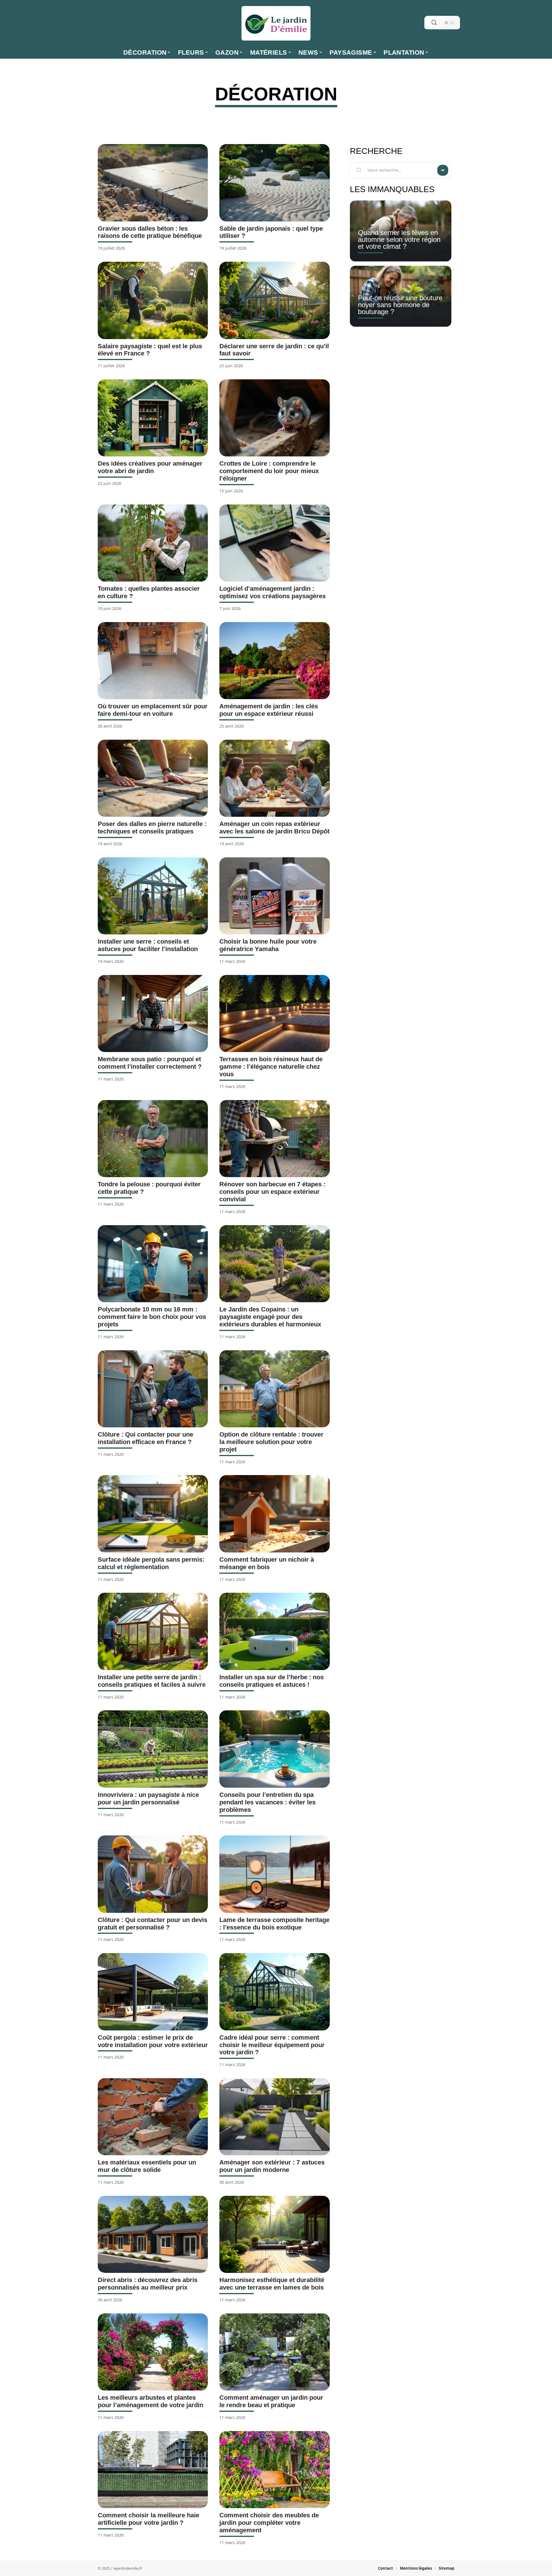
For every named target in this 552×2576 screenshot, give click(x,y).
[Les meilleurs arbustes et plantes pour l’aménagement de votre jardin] (153, 2352)
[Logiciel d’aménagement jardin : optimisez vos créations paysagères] (274, 543)
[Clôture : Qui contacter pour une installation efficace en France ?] (153, 1389)
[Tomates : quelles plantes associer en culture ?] (153, 543)
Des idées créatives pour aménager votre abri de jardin (150, 467)
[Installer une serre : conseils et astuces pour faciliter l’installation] (153, 896)
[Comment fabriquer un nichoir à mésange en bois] (274, 1514)
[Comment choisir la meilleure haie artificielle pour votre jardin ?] (153, 2470)
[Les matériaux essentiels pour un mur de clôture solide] (153, 2117)
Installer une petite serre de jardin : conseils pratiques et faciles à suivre (152, 1681)
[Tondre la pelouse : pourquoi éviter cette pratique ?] (153, 1139)
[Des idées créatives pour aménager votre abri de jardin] (153, 418)
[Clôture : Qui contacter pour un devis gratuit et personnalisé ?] (153, 1874)
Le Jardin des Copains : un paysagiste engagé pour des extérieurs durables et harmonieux (270, 1317)
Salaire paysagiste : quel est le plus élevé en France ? (150, 350)
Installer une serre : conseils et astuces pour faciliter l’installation (148, 945)
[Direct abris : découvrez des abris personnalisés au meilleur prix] (153, 2234)
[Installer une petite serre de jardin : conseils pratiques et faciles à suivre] (153, 1631)
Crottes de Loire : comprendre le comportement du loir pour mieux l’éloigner (269, 471)
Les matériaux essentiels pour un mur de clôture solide (147, 2166)
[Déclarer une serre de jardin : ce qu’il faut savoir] (274, 300)
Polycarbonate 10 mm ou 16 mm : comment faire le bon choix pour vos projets (152, 1317)
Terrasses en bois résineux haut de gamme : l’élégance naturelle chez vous (271, 1067)
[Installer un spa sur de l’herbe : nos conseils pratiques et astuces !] (274, 1631)
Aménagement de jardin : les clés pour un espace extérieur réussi (269, 710)
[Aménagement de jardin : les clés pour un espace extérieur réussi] (274, 661)
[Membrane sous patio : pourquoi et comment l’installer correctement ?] (153, 1013)
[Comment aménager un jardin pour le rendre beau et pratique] (274, 2352)
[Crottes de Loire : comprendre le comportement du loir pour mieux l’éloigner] (274, 418)
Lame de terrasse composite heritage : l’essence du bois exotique (274, 1924)
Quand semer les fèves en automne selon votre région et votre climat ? (399, 239)
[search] (434, 23)
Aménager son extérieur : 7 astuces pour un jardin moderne (272, 2166)
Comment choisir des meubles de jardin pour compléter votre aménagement (269, 2523)
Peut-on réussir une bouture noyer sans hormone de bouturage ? (400, 305)
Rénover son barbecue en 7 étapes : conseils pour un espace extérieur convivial (272, 1192)
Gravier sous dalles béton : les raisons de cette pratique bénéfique (150, 232)
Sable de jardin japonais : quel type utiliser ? (271, 232)
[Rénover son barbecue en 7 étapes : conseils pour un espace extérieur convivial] (274, 1139)
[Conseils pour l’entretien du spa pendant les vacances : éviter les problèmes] (274, 1749)
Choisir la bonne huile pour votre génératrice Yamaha (268, 945)
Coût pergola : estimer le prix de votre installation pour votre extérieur (153, 2041)
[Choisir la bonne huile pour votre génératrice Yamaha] (274, 896)
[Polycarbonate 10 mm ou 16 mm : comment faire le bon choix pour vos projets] (153, 1264)
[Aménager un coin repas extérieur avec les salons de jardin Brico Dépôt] (274, 778)
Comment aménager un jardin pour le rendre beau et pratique (271, 2401)
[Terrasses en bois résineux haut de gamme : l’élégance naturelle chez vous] (274, 1013)
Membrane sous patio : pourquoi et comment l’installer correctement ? (150, 1063)
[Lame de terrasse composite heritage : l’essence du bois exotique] (274, 1874)
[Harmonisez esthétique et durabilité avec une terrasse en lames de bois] (274, 2234)
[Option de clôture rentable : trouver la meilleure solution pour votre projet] (274, 1389)
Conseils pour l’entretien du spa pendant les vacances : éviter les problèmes (268, 1802)
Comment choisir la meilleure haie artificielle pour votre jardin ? (148, 2519)
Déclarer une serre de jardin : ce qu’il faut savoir (274, 350)
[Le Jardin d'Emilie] (276, 23)
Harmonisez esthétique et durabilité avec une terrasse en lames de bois (272, 2284)
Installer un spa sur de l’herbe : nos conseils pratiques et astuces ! (272, 1681)
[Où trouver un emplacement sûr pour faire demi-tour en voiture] (153, 661)
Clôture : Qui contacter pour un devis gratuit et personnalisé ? (153, 1924)
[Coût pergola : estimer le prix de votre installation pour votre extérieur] (153, 1992)
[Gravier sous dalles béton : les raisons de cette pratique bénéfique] (153, 183)
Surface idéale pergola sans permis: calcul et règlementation (151, 1563)
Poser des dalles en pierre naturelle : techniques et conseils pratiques (152, 828)
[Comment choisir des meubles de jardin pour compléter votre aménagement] (274, 2470)
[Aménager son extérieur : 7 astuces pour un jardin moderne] (274, 2117)
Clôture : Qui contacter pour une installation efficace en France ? (145, 1438)
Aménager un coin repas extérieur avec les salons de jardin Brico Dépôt (274, 828)
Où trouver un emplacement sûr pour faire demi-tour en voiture (153, 710)
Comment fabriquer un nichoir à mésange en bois (267, 1563)
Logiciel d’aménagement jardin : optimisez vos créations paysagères (273, 592)
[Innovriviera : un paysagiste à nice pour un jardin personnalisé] (153, 1749)
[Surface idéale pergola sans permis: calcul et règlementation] (153, 1514)
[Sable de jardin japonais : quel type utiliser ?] (274, 183)
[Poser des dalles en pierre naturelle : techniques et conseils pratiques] (153, 778)
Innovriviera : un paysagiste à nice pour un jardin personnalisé (148, 1798)
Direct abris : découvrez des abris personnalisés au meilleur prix (148, 2284)
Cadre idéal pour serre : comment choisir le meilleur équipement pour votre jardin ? (272, 2045)
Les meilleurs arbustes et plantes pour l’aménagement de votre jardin (151, 2401)
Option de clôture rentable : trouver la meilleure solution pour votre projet (271, 1442)
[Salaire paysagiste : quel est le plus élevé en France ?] (153, 300)
